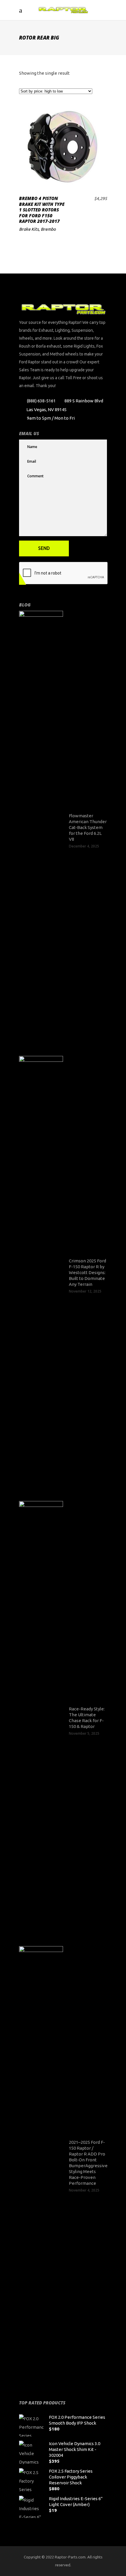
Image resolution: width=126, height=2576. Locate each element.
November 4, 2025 (84, 2190)
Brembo (48, 229)
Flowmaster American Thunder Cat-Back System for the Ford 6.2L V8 (88, 827)
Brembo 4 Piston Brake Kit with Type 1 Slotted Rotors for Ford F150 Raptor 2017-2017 (42, 210)
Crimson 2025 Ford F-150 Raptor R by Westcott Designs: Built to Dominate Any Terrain (87, 1272)
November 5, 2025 (84, 1733)
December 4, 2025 (84, 846)
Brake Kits (29, 229)
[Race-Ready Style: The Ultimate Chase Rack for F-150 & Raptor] (41, 1721)
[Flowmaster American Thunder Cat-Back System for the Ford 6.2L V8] (41, 830)
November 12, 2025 (85, 1291)
